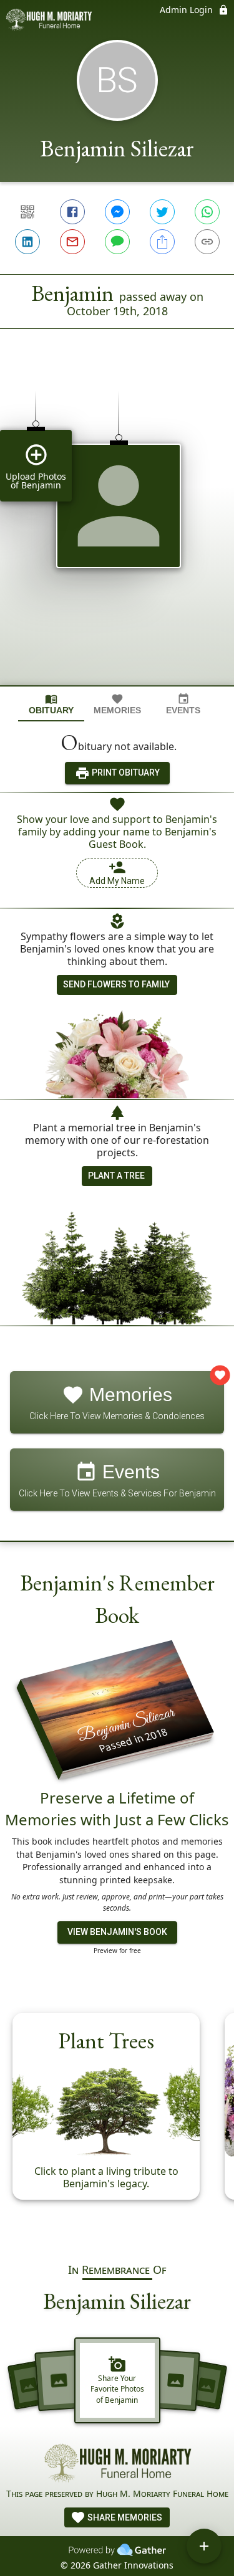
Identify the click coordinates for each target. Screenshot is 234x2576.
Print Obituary (125, 772)
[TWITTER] (162, 212)
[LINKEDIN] (27, 242)
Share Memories (124, 2517)
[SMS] (117, 242)
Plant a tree (116, 1176)
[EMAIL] (72, 242)
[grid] (117, 528)
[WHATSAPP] (207, 212)
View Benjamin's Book (117, 1932)
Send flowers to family (116, 984)
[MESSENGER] (117, 212)
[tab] (51, 704)
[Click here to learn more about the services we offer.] (117, 2465)
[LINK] (207, 242)
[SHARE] (162, 242)
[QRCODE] (27, 212)
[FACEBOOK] (72, 212)
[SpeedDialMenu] (204, 2546)
